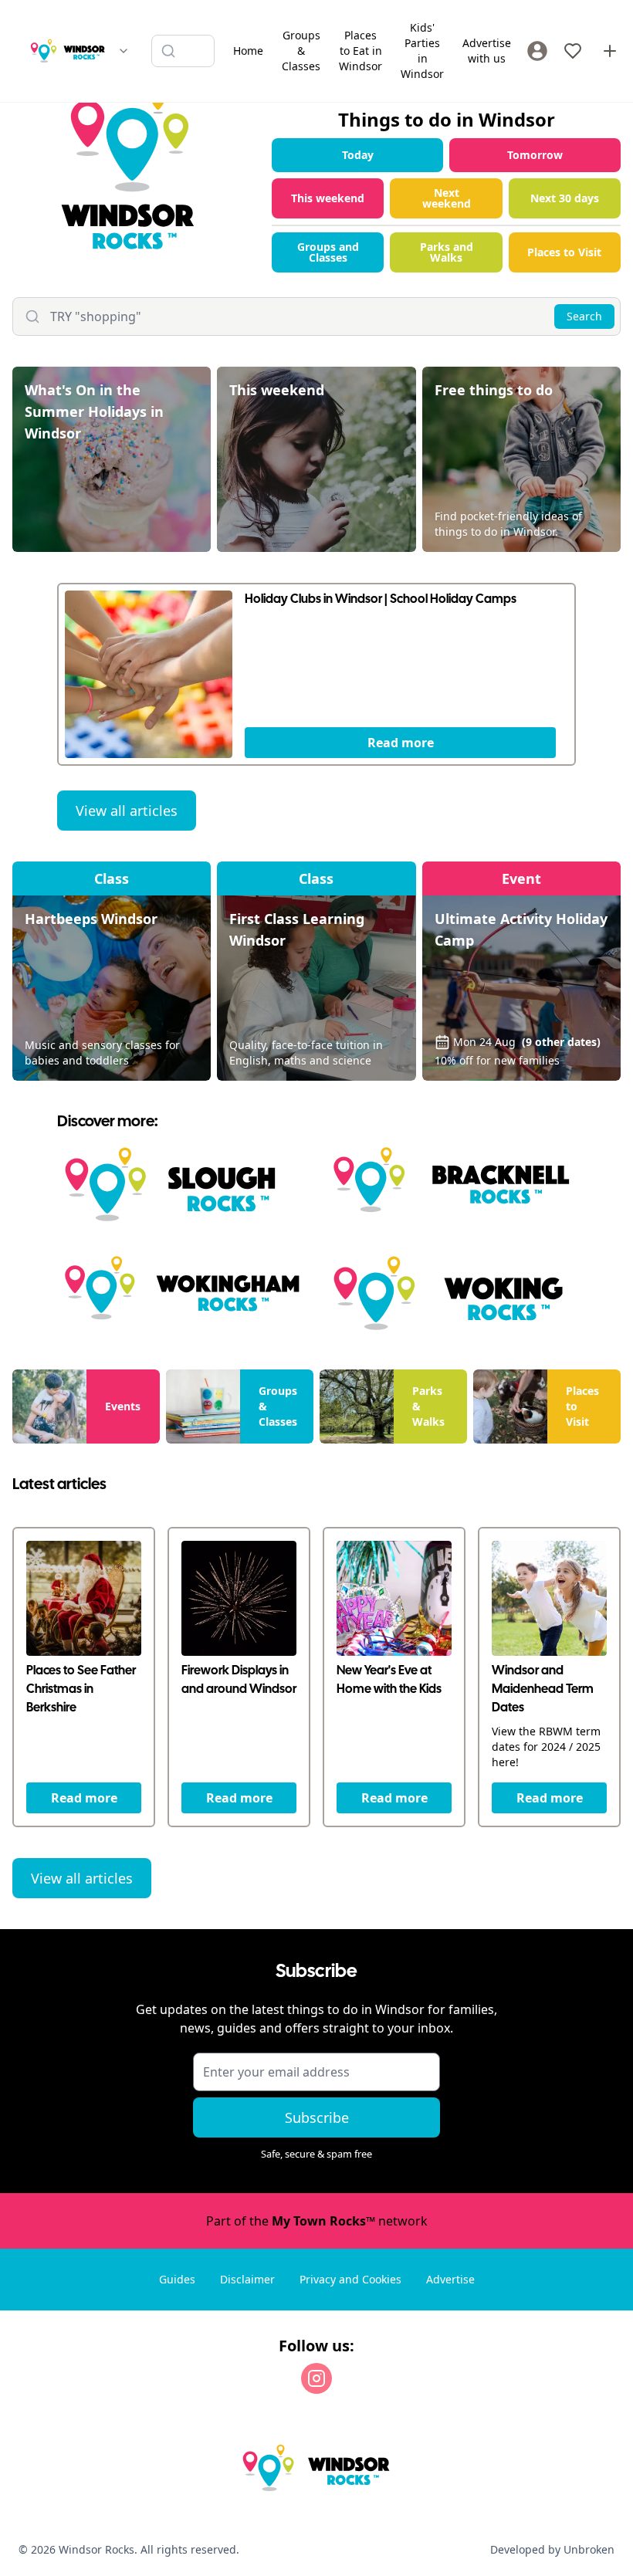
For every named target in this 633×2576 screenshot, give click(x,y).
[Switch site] (124, 51)
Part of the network (317, 2221)
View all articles (127, 811)
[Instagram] (316, 2378)
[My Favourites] (573, 51)
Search (584, 316)
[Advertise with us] (610, 51)
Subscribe (317, 2117)
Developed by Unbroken (552, 2549)
